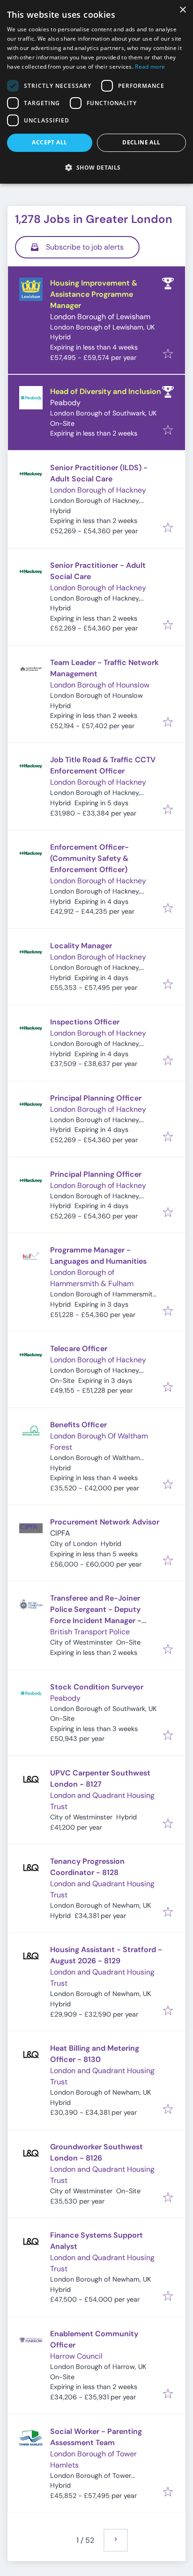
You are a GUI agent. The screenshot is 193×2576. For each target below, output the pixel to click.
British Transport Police (90, 1632)
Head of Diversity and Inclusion (106, 391)
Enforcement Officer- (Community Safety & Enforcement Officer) (89, 858)
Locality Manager (81, 946)
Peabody (65, 403)
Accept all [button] (49, 142)
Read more (150, 67)
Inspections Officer (85, 1022)
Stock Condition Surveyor (97, 1687)
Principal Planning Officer (96, 1098)
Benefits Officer (78, 1425)
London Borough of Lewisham (100, 317)
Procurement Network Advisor (105, 1522)
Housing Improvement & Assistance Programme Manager (94, 294)
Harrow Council (76, 2356)
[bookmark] (168, 354)
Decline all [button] (141, 142)
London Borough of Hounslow (100, 685)
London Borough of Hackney (98, 490)
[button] (96, 167)
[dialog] (96, 92)
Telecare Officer (79, 1349)
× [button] (182, 10)
